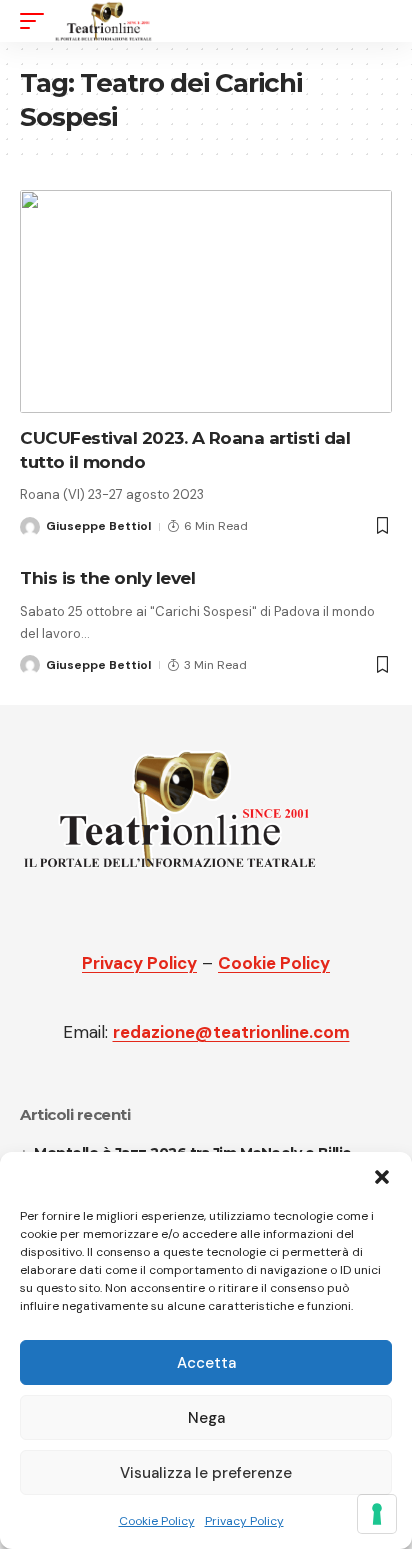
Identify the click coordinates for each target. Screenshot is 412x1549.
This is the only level (107, 578)
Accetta (206, 1363)
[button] (382, 1177)
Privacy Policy (244, 1521)
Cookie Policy (157, 1521)
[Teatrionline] (103, 21)
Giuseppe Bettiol (98, 526)
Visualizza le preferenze (206, 1473)
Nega (206, 1418)
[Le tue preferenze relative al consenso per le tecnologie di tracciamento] (377, 1514)
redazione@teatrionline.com (231, 1032)
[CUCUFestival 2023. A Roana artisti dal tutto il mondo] (206, 301)
